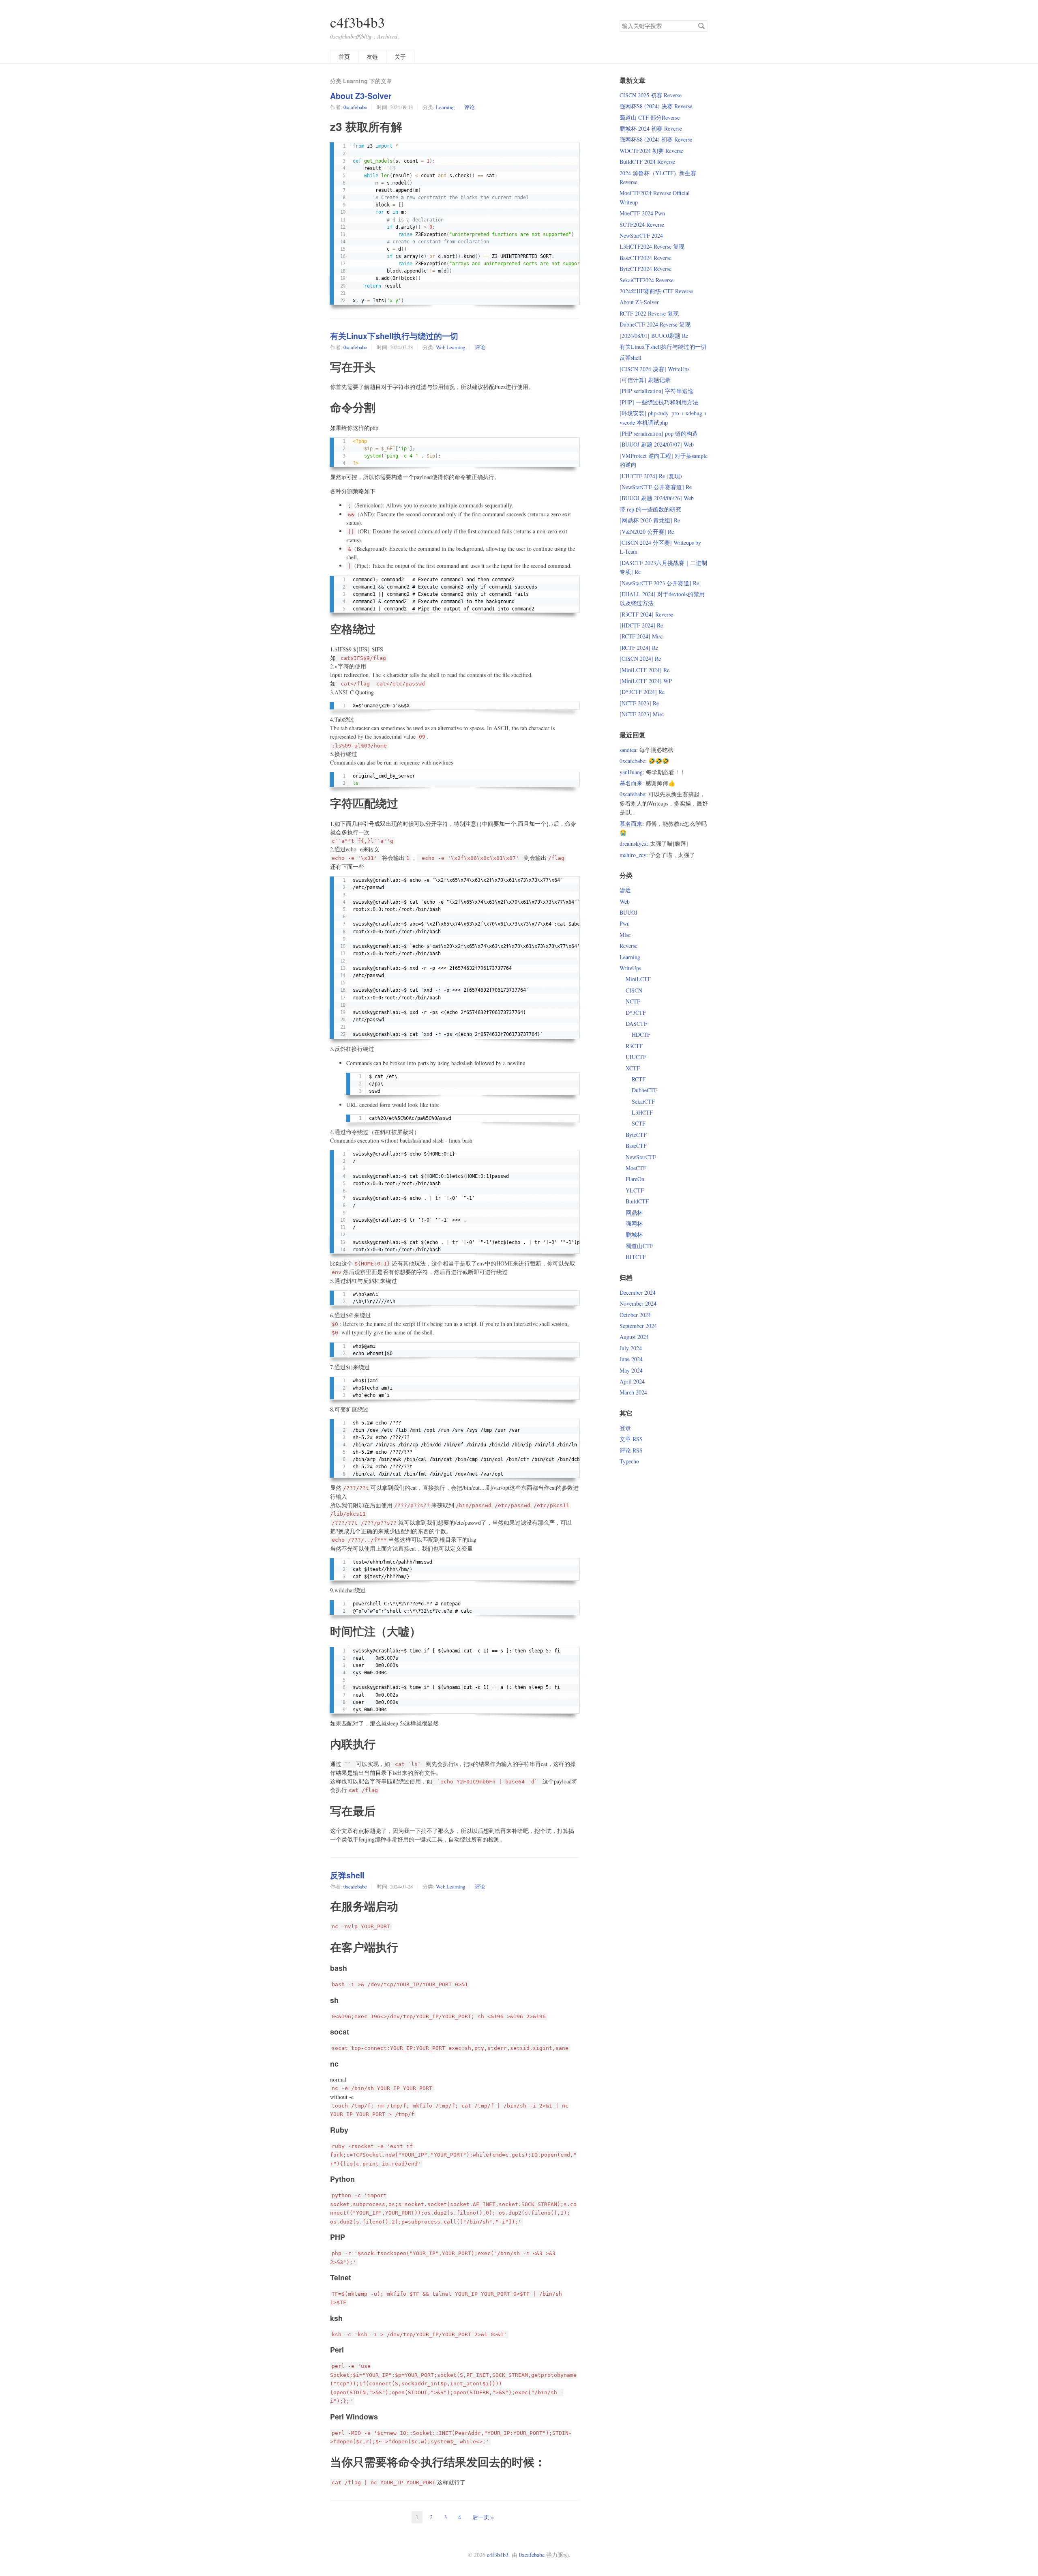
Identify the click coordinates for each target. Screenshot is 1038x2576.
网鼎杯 (634, 1213)
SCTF (639, 1123)
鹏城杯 (634, 1234)
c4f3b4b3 (358, 22)
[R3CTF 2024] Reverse (646, 614)
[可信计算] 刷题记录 (645, 380)
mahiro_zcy (633, 855)
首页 (344, 57)
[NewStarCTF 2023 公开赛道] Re (659, 583)
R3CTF (634, 1046)
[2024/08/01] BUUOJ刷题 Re (654, 336)
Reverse (628, 946)
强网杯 (634, 1224)
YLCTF (635, 1190)
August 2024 (634, 1337)
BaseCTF (636, 1146)
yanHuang (631, 772)
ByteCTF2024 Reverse (646, 269)
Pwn (625, 923)
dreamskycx (633, 843)
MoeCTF (636, 1168)
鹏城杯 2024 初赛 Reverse (651, 128)
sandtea (628, 750)
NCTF (633, 1001)
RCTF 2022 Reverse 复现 (649, 313)
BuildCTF (637, 1201)
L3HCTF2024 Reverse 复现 (652, 246)
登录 (625, 1428)
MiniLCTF (638, 979)
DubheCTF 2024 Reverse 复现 (655, 324)
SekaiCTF (643, 1101)
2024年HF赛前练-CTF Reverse (656, 291)
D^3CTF (636, 1013)
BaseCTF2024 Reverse (646, 258)
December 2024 (638, 1292)
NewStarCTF (641, 1157)
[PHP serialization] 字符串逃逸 (656, 391)
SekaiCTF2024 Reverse (647, 280)
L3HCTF (642, 1112)
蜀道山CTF (639, 1246)
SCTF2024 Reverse (642, 225)
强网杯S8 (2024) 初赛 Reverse (656, 139)
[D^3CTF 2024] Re (642, 692)
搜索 (701, 26)
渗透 (625, 890)
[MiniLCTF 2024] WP (646, 681)
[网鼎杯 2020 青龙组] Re (650, 520)
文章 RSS (631, 1439)
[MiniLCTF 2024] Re (644, 670)
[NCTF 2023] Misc (642, 714)
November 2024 (638, 1303)
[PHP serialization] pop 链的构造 (659, 433)
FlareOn (635, 1179)
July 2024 (631, 1348)
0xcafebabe (355, 107)
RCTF (639, 1079)
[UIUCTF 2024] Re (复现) (651, 476)
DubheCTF (644, 1090)
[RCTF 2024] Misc (641, 636)
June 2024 (631, 1359)
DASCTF (636, 1024)
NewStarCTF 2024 (641, 235)
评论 (470, 107)
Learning (445, 107)
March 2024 (633, 1392)
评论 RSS (631, 1450)
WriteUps (630, 968)
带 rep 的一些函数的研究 (650, 509)
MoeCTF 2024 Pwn (642, 213)
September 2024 (638, 1326)
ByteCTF (636, 1135)
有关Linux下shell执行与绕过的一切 (394, 336)
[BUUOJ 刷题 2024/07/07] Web (657, 444)
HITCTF (636, 1257)
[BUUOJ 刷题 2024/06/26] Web (657, 498)
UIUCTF (636, 1057)
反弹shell (347, 1875)
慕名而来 (631, 783)
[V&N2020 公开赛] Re (647, 532)
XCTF (633, 1068)
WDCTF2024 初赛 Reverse (651, 151)
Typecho (629, 1461)
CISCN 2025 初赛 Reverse (651, 95)
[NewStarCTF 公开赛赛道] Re (656, 487)
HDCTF (641, 1034)
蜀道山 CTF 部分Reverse (650, 117)
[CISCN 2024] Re (640, 659)
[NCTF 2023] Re (639, 703)
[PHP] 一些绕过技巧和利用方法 (659, 402)
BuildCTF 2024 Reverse (647, 162)
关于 (400, 57)
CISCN (634, 990)
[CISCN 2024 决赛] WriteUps (654, 369)
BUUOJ (628, 912)
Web (441, 347)
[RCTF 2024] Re (639, 648)
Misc (625, 935)
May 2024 (631, 1370)
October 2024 (635, 1315)
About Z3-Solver (361, 96)
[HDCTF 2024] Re (641, 625)
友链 (372, 57)
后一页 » (483, 2517)
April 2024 (632, 1381)
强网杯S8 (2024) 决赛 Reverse (656, 106)
